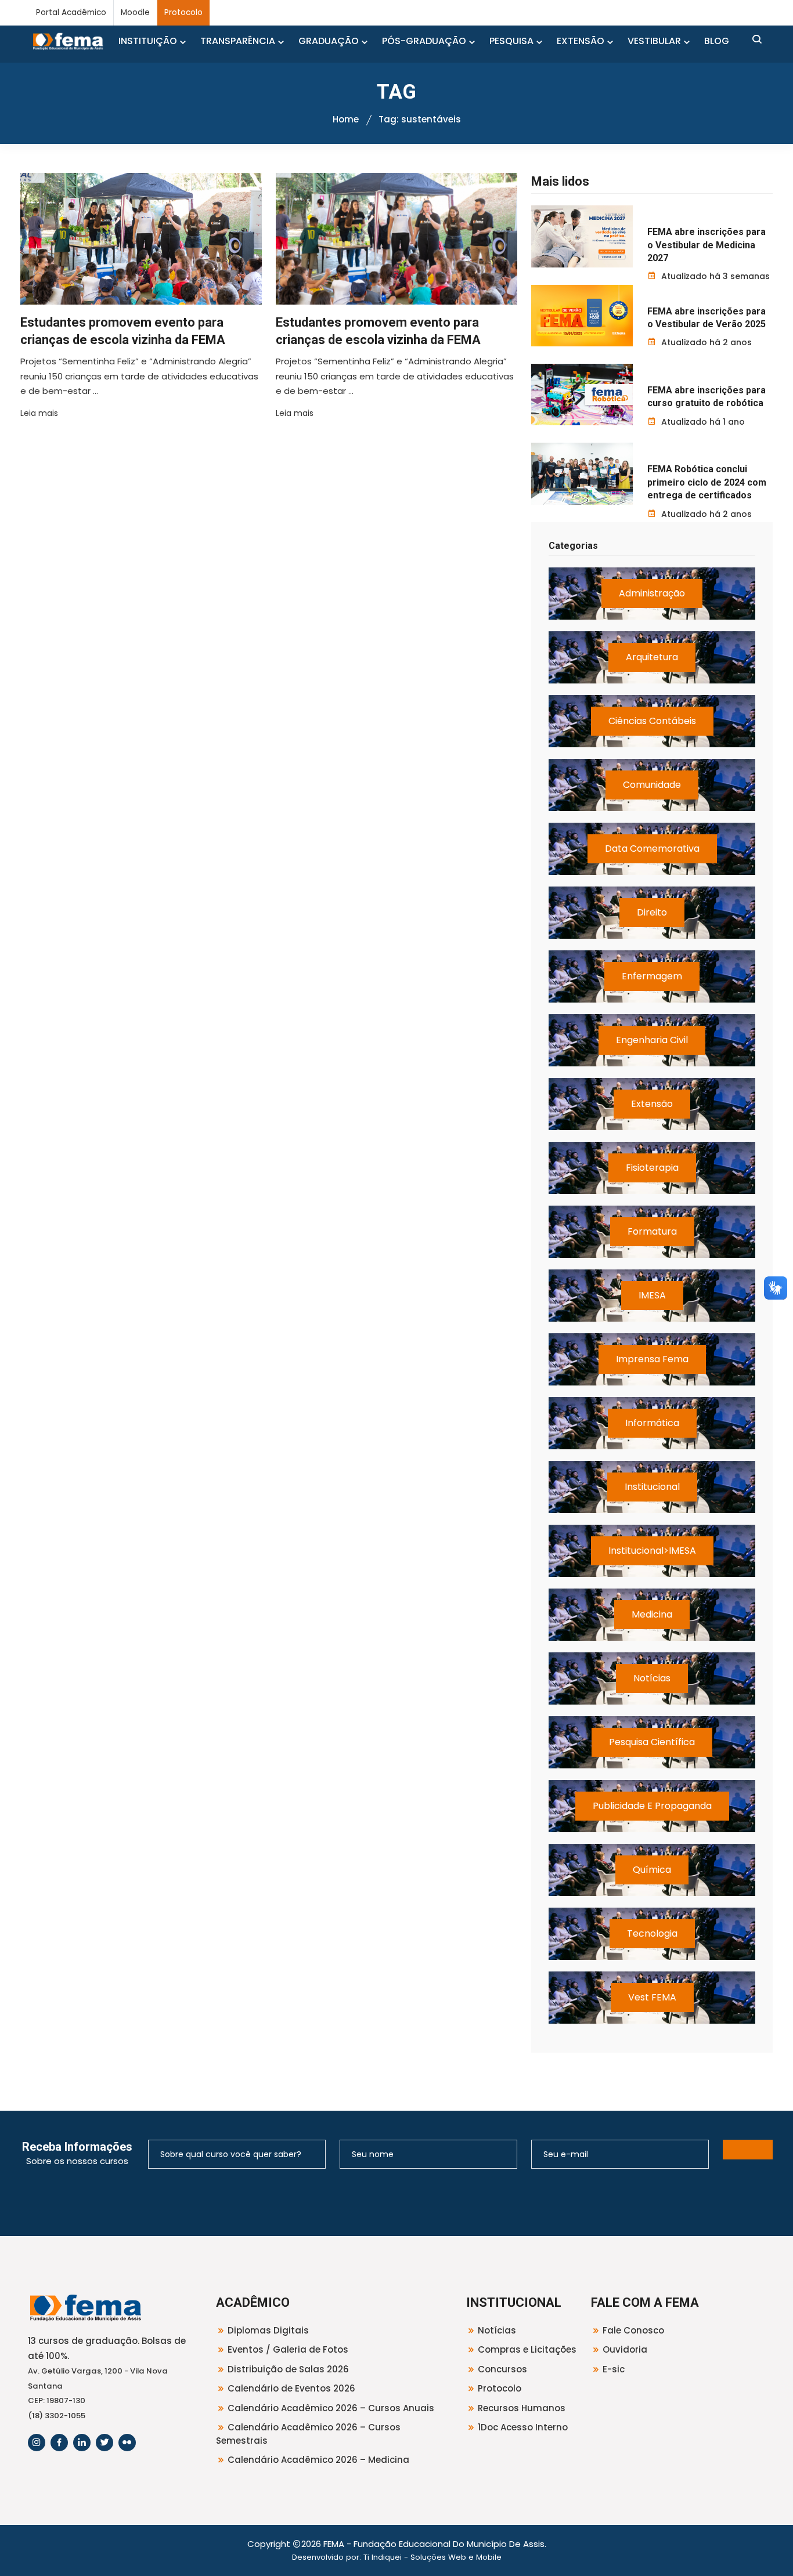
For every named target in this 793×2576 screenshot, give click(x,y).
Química (652, 1870)
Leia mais (39, 413)
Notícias (652, 1678)
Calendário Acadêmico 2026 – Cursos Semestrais (308, 2434)
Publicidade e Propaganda (652, 1806)
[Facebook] (59, 2443)
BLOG (717, 41)
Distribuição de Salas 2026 (288, 2369)
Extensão (652, 1104)
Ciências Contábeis (652, 721)
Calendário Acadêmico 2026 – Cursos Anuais (331, 2408)
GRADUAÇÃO (329, 41)
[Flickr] (127, 2443)
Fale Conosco (633, 2330)
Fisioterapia (652, 1168)
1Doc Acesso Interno (523, 2427)
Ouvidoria (625, 2349)
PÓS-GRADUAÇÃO (424, 41)
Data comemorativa (652, 849)
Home (346, 119)
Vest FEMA (652, 1997)
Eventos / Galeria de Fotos (288, 2349)
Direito (652, 912)
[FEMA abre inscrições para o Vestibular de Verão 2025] (582, 316)
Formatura (652, 1231)
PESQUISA (511, 41)
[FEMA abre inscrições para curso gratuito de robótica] (582, 395)
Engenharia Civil (652, 1040)
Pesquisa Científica (652, 1742)
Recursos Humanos (522, 2408)
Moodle (135, 12)
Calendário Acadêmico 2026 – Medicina (318, 2460)
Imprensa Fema (652, 1359)
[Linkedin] (82, 2443)
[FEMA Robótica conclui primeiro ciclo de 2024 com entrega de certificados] (582, 473)
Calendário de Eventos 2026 (291, 2388)
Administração (652, 593)
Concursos (502, 2369)
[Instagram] (37, 2443)
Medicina (652, 1614)
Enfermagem (652, 976)
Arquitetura (652, 657)
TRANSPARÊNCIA (238, 41)
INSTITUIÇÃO (148, 41)
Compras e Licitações (527, 2349)
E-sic (614, 2369)
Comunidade (652, 785)
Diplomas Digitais (268, 2330)
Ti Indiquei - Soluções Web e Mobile (432, 2557)
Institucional (652, 1487)
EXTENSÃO (581, 41)
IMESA (652, 1295)
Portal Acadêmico (71, 12)
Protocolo (183, 12)
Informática (652, 1423)
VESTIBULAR (654, 41)
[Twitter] (104, 2443)
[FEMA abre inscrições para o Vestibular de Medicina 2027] (582, 236)
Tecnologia (652, 1933)
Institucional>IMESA (652, 1551)
